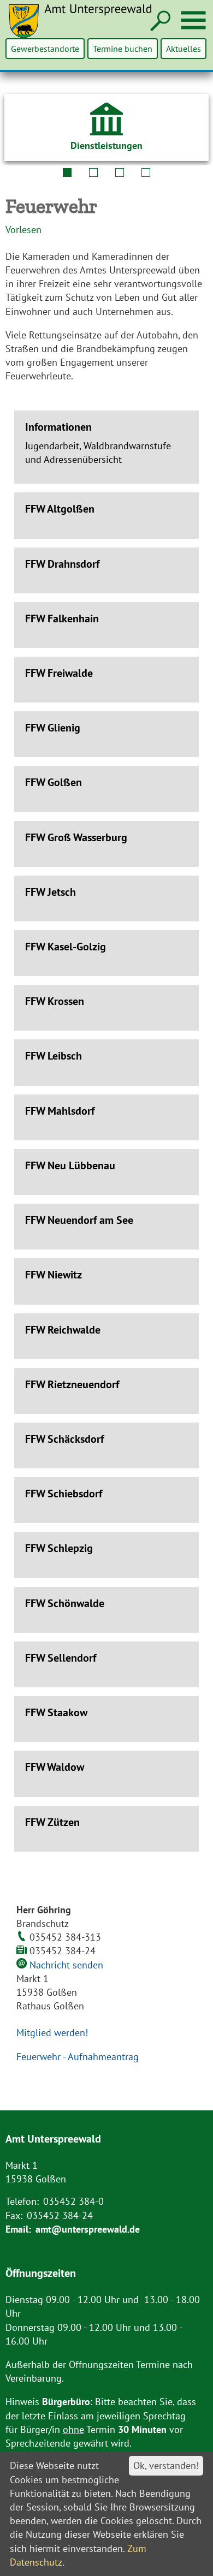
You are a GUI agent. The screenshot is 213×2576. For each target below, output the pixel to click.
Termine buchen (123, 49)
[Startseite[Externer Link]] (87, 28)
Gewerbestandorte (45, 49)
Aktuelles (184, 49)
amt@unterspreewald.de (88, 2229)
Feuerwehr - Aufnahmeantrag (78, 2057)
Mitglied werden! (52, 2033)
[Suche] (159, 22)
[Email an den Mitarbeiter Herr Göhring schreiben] (23, 1965)
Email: (18, 2229)
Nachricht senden (66, 1965)
